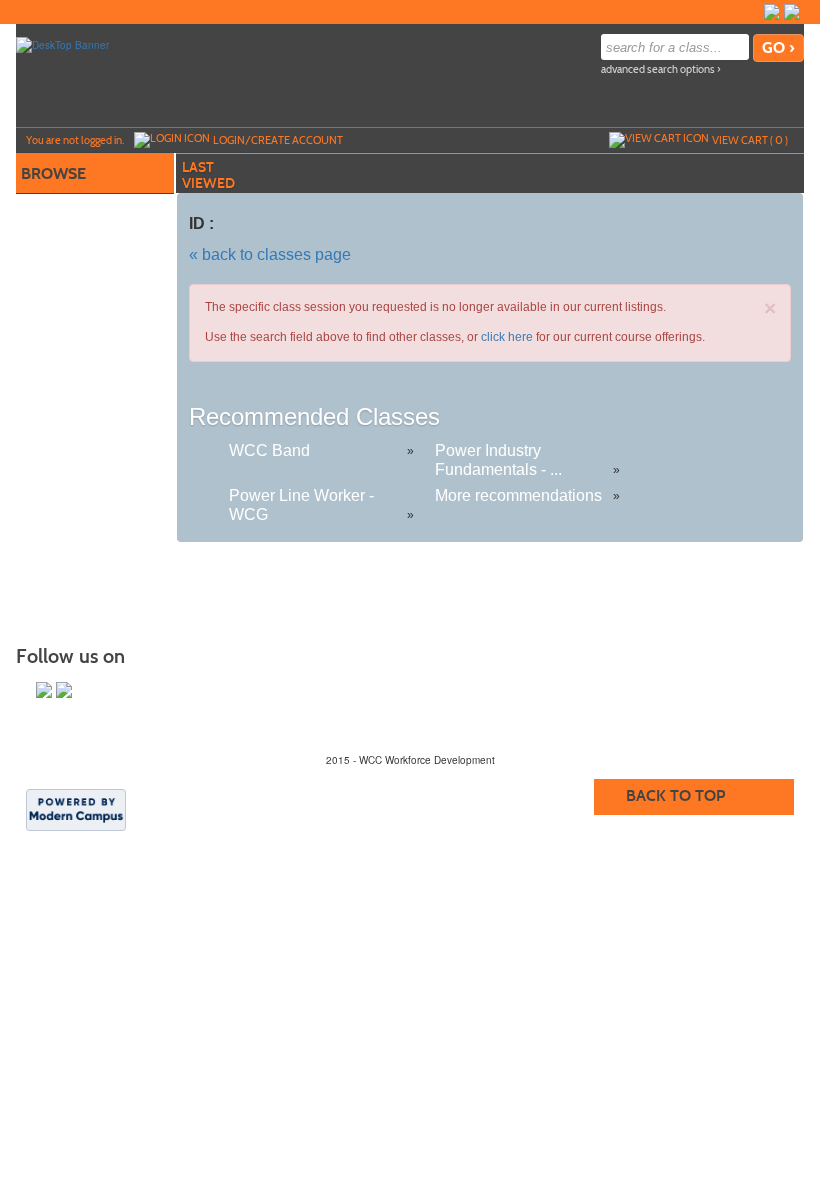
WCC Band (269, 450)
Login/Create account (278, 140)
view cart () (750, 140)
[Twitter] (792, 12)
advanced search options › (661, 69)
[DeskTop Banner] (62, 44)
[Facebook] (772, 12)
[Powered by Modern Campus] (76, 809)
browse (53, 173)
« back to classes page (270, 254)
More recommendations (518, 495)
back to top (675, 795)
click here (507, 337)
